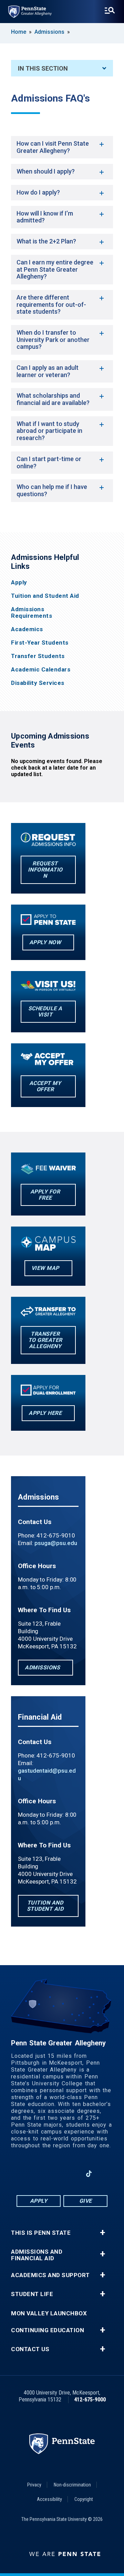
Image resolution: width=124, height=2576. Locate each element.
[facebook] (35, 2174)
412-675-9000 (90, 2400)
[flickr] (107, 2174)
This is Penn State (41, 2233)
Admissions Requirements (32, 613)
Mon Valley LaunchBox (49, 2313)
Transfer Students (38, 656)
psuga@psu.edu (56, 1543)
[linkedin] (53, 2174)
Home (19, 32)
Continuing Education (48, 2330)
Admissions (49, 32)
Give (86, 2201)
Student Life (32, 2294)
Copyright (84, 2499)
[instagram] (17, 2174)
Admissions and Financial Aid (37, 2255)
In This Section (43, 68)
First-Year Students (40, 643)
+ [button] (102, 2233)
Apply (19, 582)
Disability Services (38, 683)
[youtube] (71, 2174)
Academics (27, 629)
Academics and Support (50, 2275)
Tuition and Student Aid (45, 596)
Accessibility (49, 2499)
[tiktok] (89, 2174)
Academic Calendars (41, 670)
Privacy (34, 2485)
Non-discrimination (72, 2485)
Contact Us (30, 2349)
